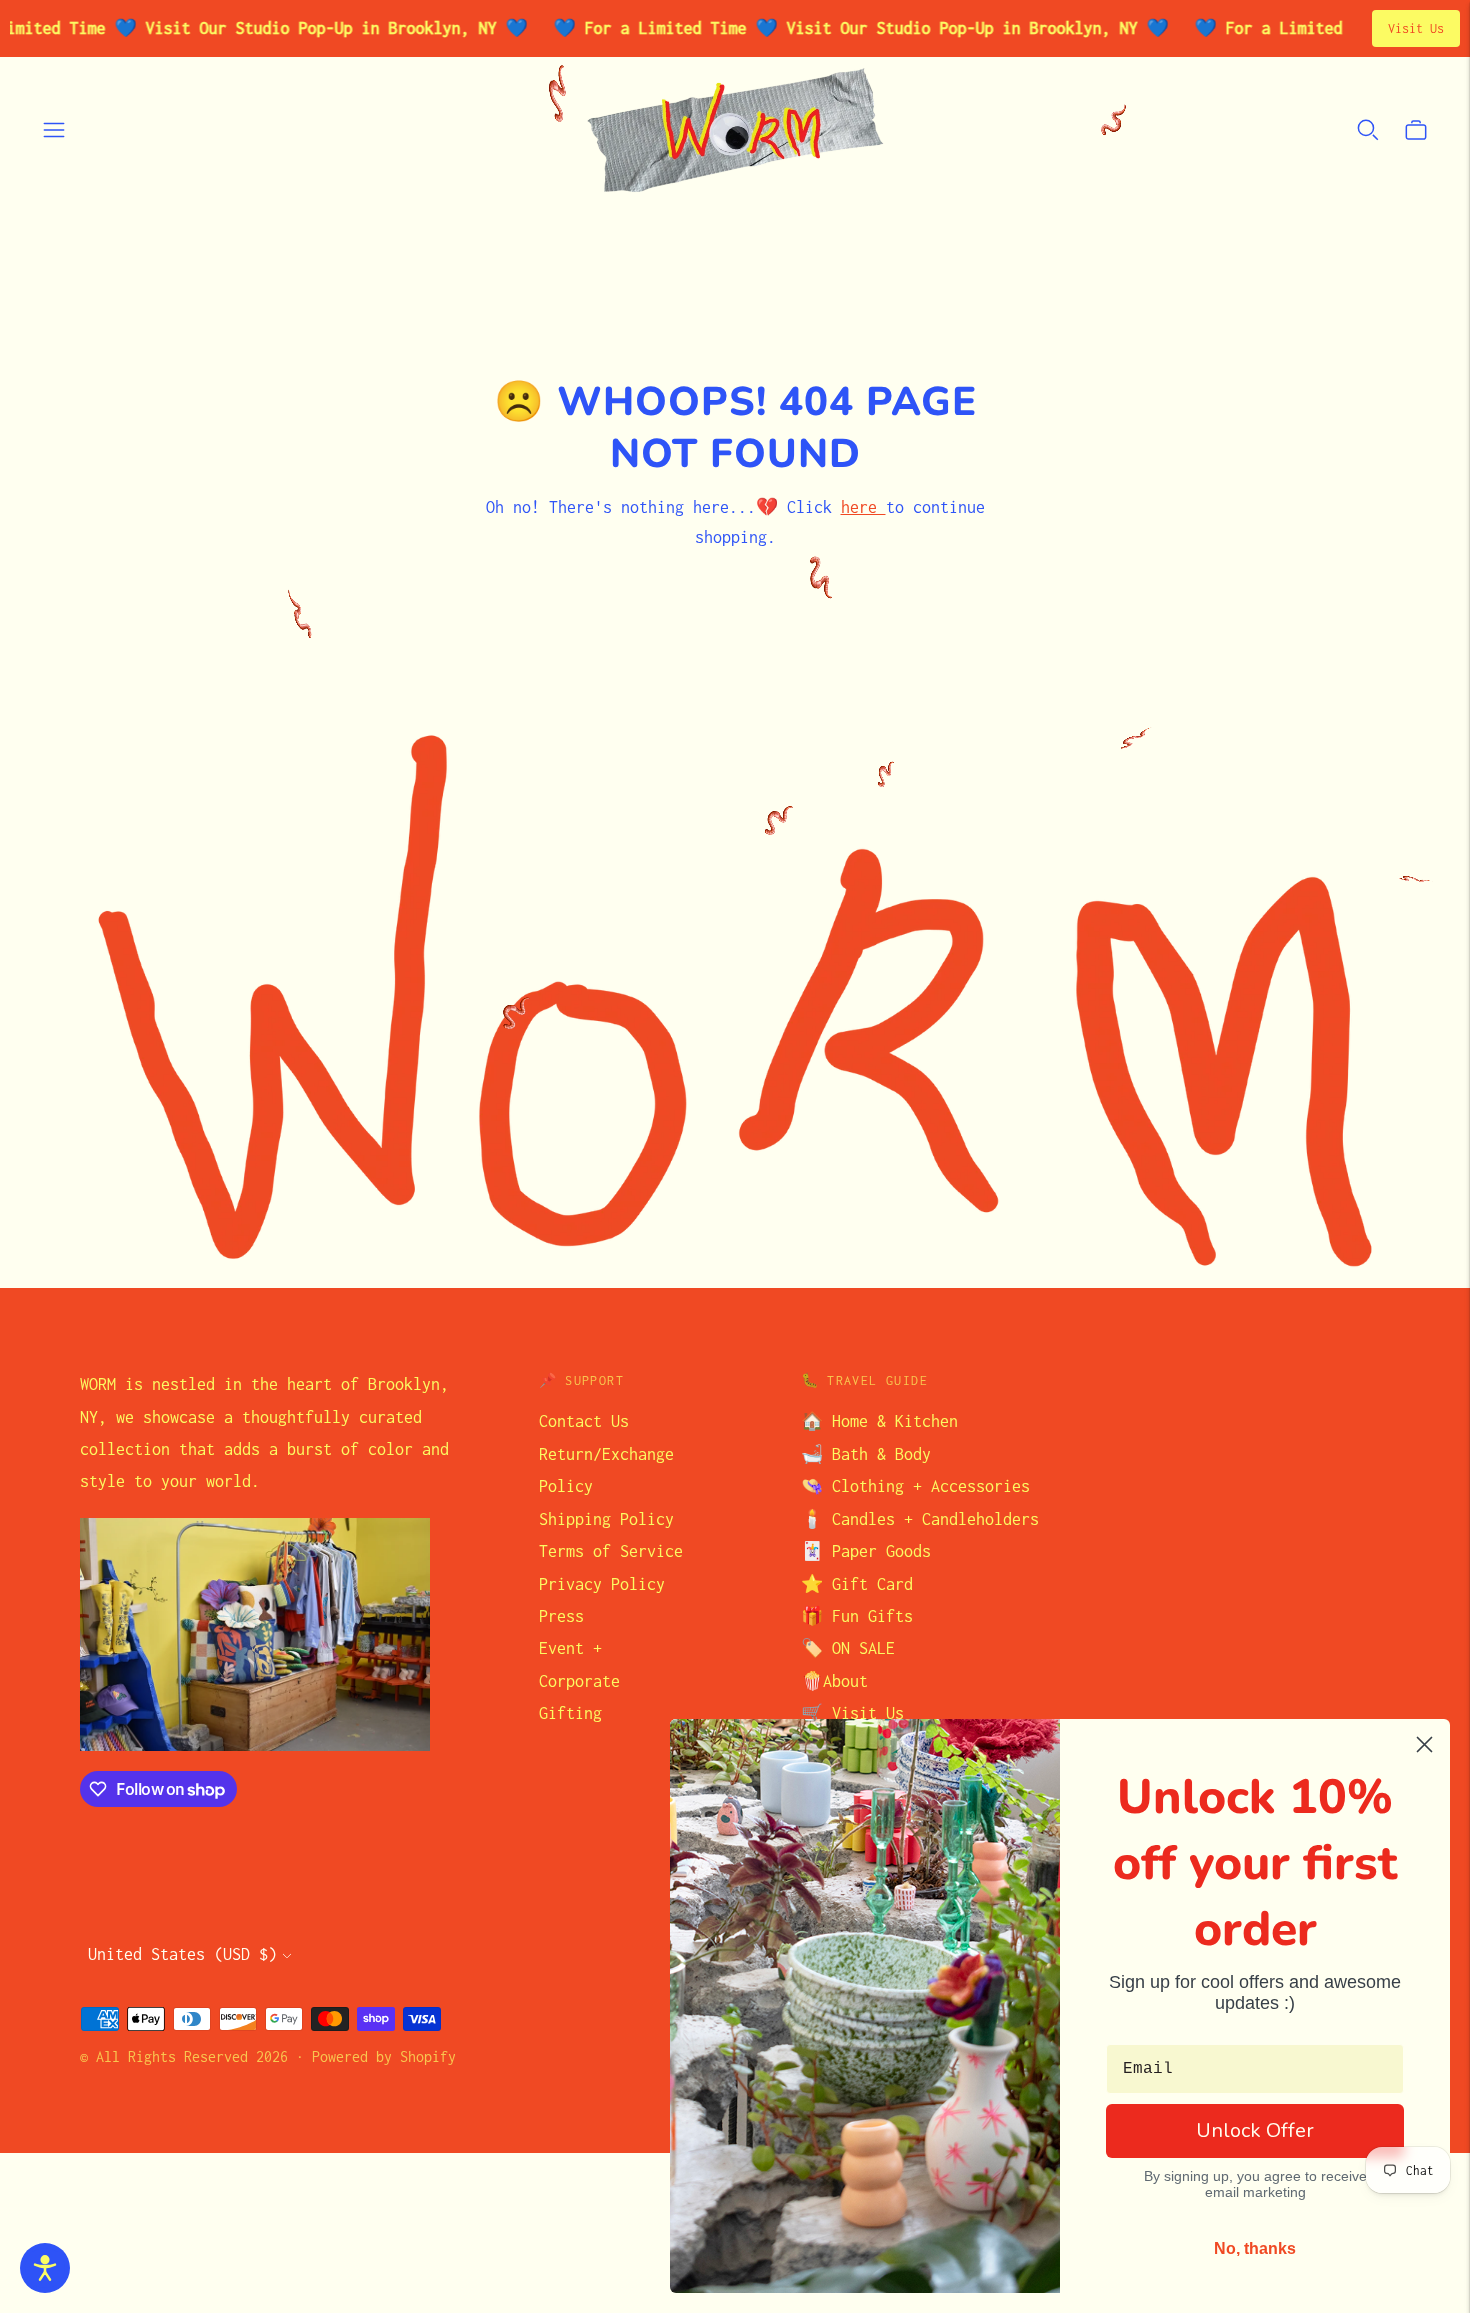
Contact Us (584, 1421)
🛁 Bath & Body (866, 1454)
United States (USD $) (182, 1954)
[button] (45, 2268)
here (863, 507)
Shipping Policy (606, 1519)
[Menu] (54, 130)
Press (561, 1616)
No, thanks (1255, 2248)
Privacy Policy (602, 1584)
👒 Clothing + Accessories (915, 1486)
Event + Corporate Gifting (579, 1680)
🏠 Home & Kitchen (879, 1421)
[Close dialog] (1424, 1744)
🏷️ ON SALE (848, 1648)
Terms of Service (611, 1551)
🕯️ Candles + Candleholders (920, 1519)
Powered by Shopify (384, 2056)
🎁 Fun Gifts (857, 1616)
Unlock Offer (1255, 2130)
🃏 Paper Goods (866, 1551)
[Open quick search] (1368, 130)
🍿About (834, 1681)
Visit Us (1416, 28)
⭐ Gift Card (857, 1584)
